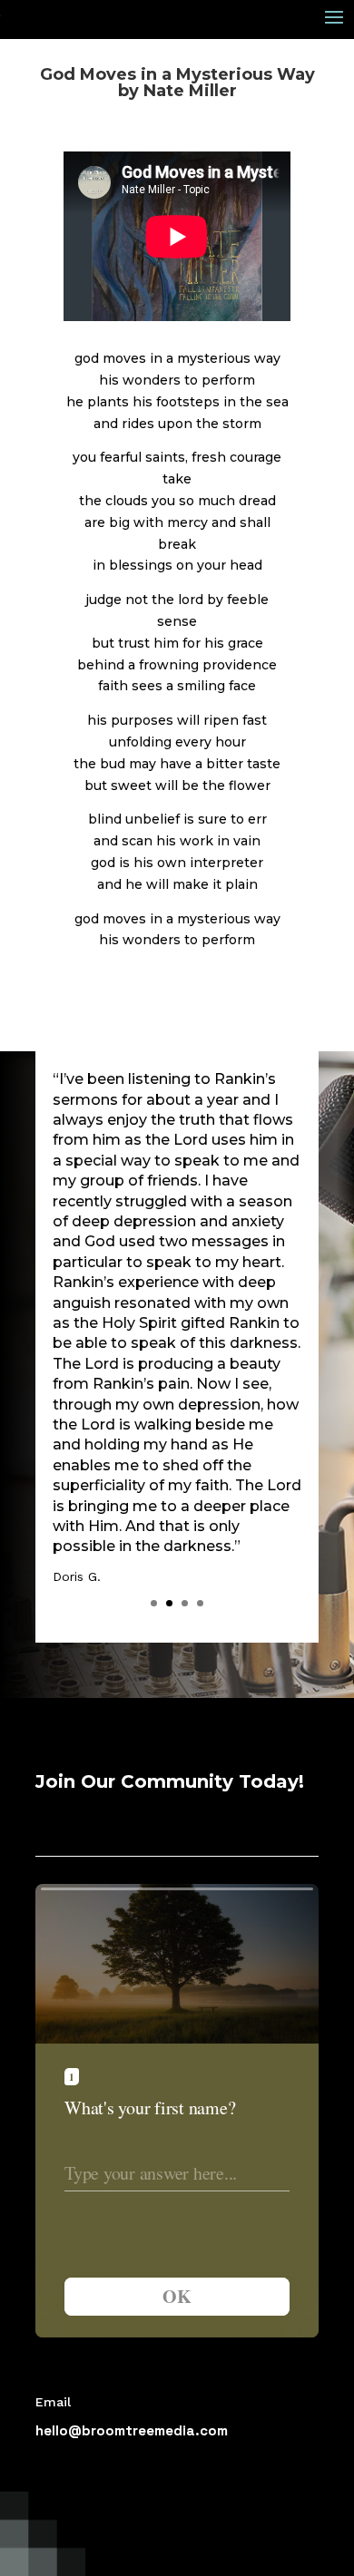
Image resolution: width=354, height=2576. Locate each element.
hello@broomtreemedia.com (132, 2430)
